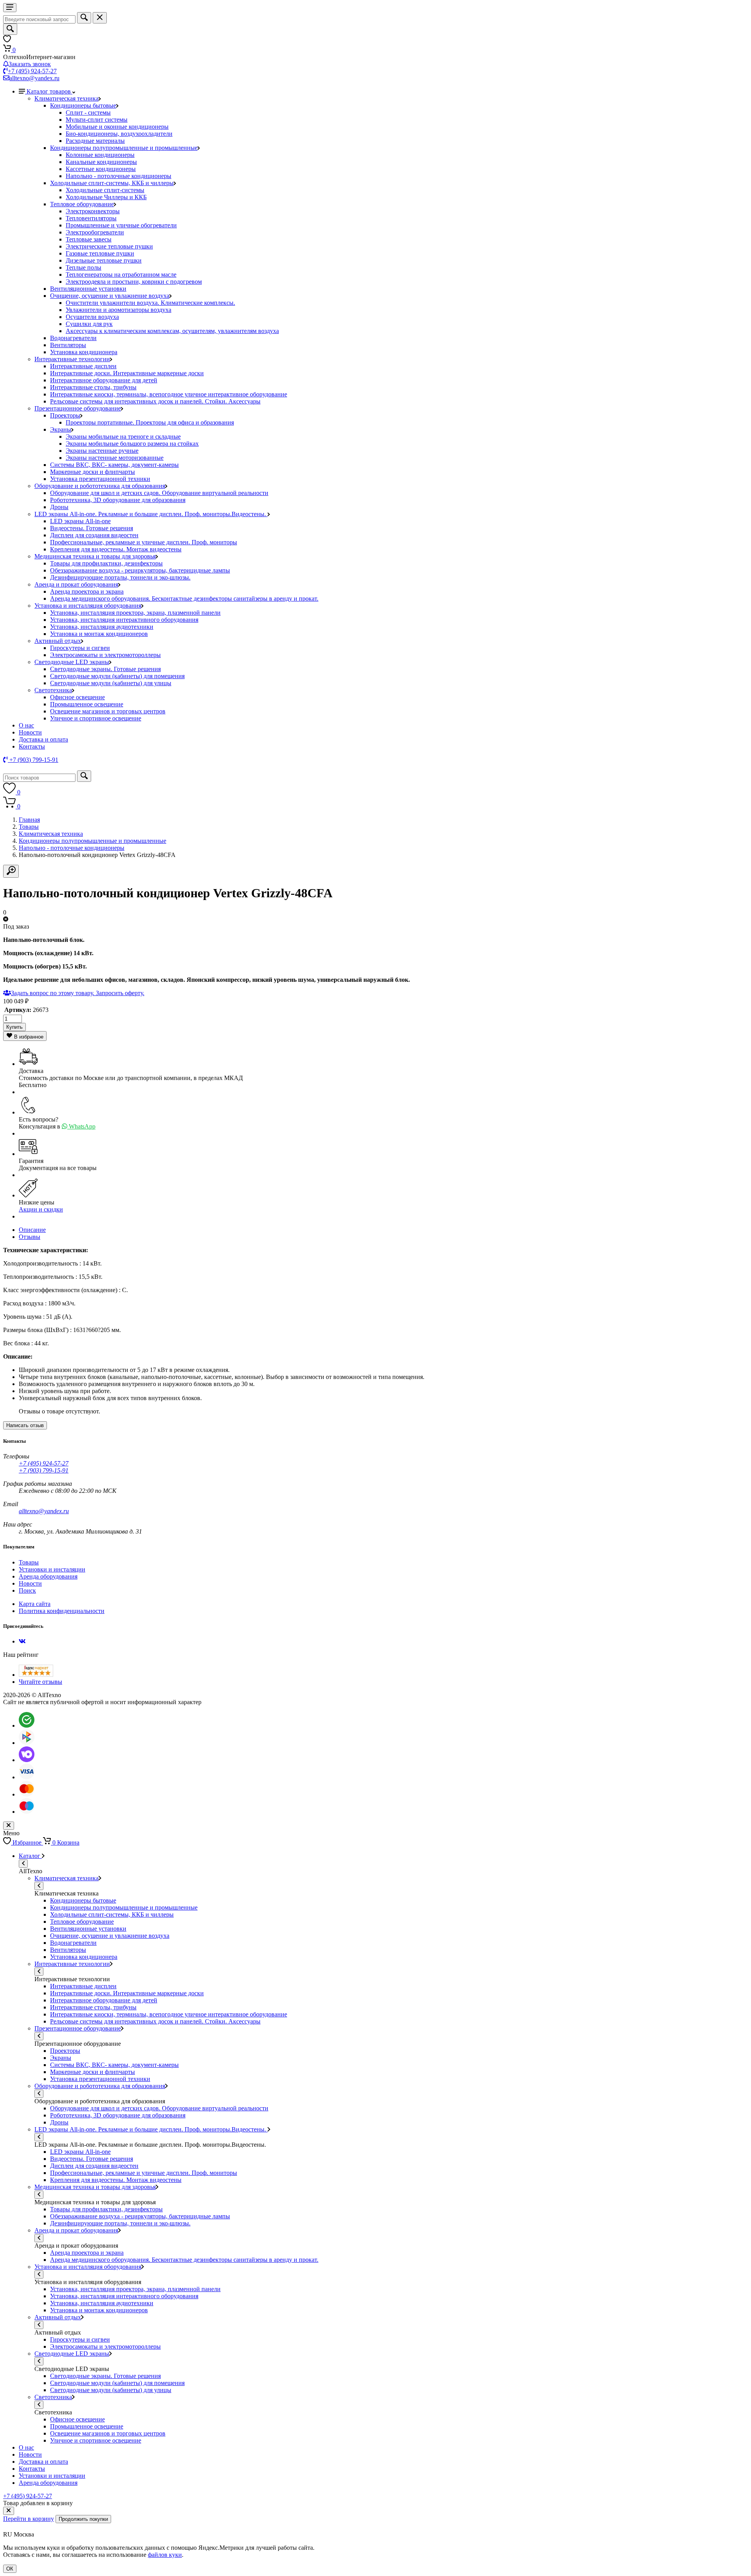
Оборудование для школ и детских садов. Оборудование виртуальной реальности (159, 493)
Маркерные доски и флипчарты (93, 472)
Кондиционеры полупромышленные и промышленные (124, 148)
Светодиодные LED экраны (72, 662)
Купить (14, 1027)
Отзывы (30, 1237)
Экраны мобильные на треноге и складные (123, 437)
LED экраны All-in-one (80, 521)
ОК (10, 2569)
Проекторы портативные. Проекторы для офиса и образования (150, 422)
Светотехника (53, 690)
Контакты (32, 746)
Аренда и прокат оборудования (76, 584)
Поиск (27, 1590)
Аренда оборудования (48, 1576)
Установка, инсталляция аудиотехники (102, 627)
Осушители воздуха (92, 317)
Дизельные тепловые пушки (104, 260)
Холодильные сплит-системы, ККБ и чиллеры (112, 183)
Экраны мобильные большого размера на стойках (132, 444)
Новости (30, 732)
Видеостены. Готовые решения (92, 528)
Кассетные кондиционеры (101, 169)
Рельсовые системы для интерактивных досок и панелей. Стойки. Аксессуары (155, 401)
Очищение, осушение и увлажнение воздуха (110, 296)
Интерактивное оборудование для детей (104, 380)
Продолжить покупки (83, 2519)
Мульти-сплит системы (97, 120)
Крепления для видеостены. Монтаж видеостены (116, 549)
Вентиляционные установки (88, 289)
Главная (29, 820)
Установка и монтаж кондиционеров (99, 634)
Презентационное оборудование (78, 408)
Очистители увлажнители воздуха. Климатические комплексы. (150, 303)
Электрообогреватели (95, 232)
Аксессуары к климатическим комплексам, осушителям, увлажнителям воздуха (172, 331)
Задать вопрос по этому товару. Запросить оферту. (78, 993)
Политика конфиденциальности (62, 1611)
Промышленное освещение (87, 704)
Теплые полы (84, 267)
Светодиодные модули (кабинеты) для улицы (111, 683)
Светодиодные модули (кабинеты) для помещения (117, 676)
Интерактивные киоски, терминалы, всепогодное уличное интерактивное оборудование (169, 394)
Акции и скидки (41, 1209)
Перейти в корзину (29, 2519)
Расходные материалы (95, 141)
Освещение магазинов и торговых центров (108, 711)
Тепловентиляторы (91, 218)
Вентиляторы (68, 345)
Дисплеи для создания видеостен (94, 535)
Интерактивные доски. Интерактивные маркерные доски (127, 373)
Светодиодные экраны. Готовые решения (105, 669)
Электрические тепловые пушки (109, 246)
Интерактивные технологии (72, 359)
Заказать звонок (30, 64)
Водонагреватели (73, 338)
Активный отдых (58, 641)
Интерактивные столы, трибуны (93, 387)
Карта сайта (35, 1604)
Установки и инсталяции (52, 1569)
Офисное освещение (77, 697)
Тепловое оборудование (82, 204)
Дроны (59, 507)
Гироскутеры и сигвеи (80, 648)
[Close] (9, 2511)
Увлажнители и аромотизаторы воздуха (119, 310)
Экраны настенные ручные (102, 451)
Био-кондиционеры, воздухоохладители (119, 134)
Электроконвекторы (93, 211)
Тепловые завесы (89, 239)
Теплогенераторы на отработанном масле (121, 275)
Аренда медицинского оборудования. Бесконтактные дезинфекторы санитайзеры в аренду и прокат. (184, 599)
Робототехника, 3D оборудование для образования (118, 500)
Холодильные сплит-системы (105, 190)
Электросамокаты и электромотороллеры (105, 655)
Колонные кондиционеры (100, 155)
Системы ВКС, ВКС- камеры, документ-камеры (114, 465)
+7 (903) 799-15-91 (44, 1470)
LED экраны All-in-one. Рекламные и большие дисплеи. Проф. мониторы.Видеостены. (151, 514)
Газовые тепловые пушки (100, 253)
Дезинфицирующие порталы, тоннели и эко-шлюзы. (120, 577)
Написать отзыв (25, 1425)
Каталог (30, 1856)
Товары (29, 827)
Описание (32, 1230)
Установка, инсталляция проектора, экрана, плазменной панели (135, 613)
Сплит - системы (88, 113)
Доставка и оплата (43, 739)
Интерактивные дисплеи (83, 366)
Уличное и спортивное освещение (96, 718)
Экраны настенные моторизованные (115, 458)
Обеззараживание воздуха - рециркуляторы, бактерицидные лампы (140, 570)
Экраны (61, 429)
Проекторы (65, 415)
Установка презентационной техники (100, 479)
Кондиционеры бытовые (83, 105)
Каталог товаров (49, 91)
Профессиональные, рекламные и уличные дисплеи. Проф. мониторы (144, 542)
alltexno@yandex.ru (34, 78)
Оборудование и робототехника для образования (100, 486)
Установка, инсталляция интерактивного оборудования (124, 620)
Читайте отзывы (40, 1682)
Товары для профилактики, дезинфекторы (106, 563)
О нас (26, 725)
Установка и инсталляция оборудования (88, 606)
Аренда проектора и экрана (87, 591)
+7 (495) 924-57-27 (32, 71)
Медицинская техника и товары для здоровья (95, 556)
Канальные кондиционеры (101, 162)
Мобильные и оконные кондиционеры (117, 127)
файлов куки (165, 2555)
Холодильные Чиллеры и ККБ (106, 197)
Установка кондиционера (84, 352)
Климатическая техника (66, 98)
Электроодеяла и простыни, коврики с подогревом (134, 282)
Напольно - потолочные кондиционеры (119, 176)
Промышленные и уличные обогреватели (121, 225)
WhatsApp (81, 1126)
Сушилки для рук (89, 324)
